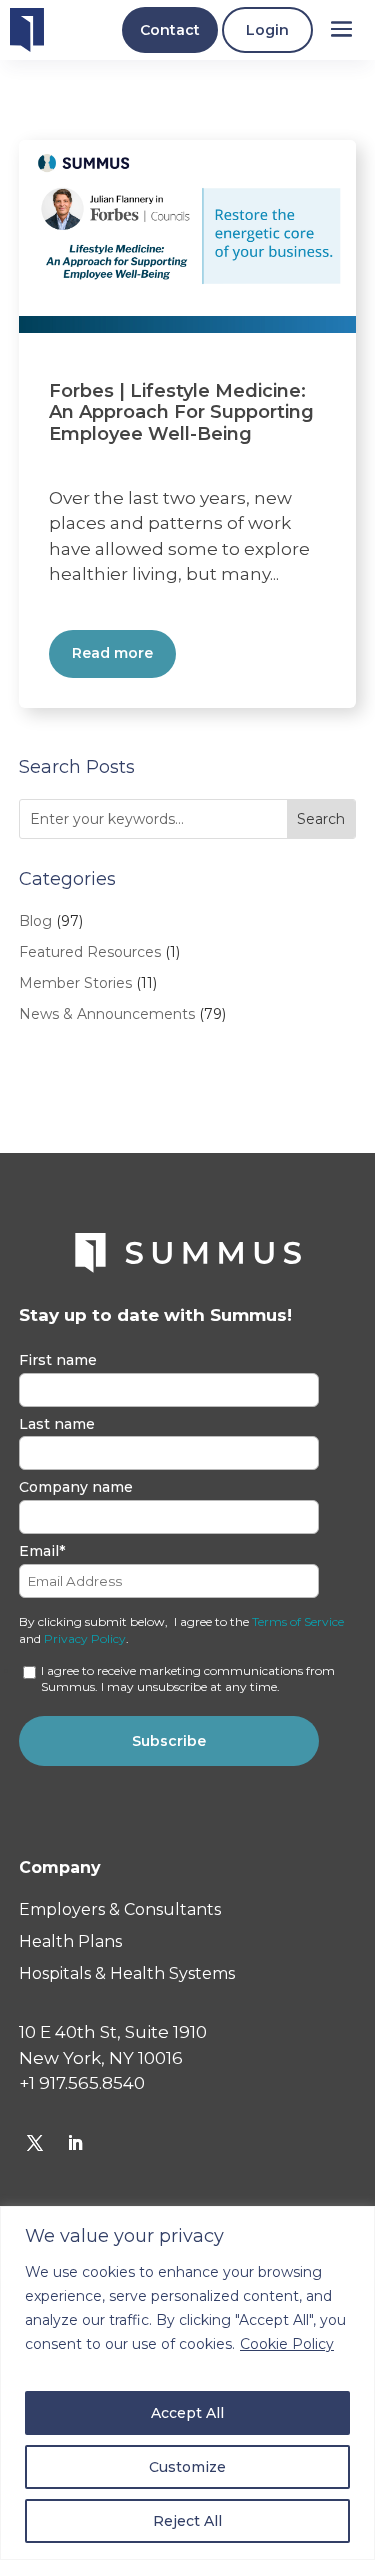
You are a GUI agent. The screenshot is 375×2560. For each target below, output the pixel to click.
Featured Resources (90, 952)
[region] (187, 2383)
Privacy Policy (85, 1638)
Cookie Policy (287, 2344)
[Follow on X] (35, 2143)
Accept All (187, 2413)
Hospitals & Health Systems (127, 1973)
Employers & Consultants (120, 1909)
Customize (187, 2467)
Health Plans (70, 1941)
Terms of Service (298, 1621)
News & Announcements (107, 1014)
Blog (35, 921)
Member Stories (75, 983)
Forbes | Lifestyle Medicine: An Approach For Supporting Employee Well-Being (181, 412)
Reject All (187, 2521)
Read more (112, 653)
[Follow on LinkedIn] (75, 2143)
